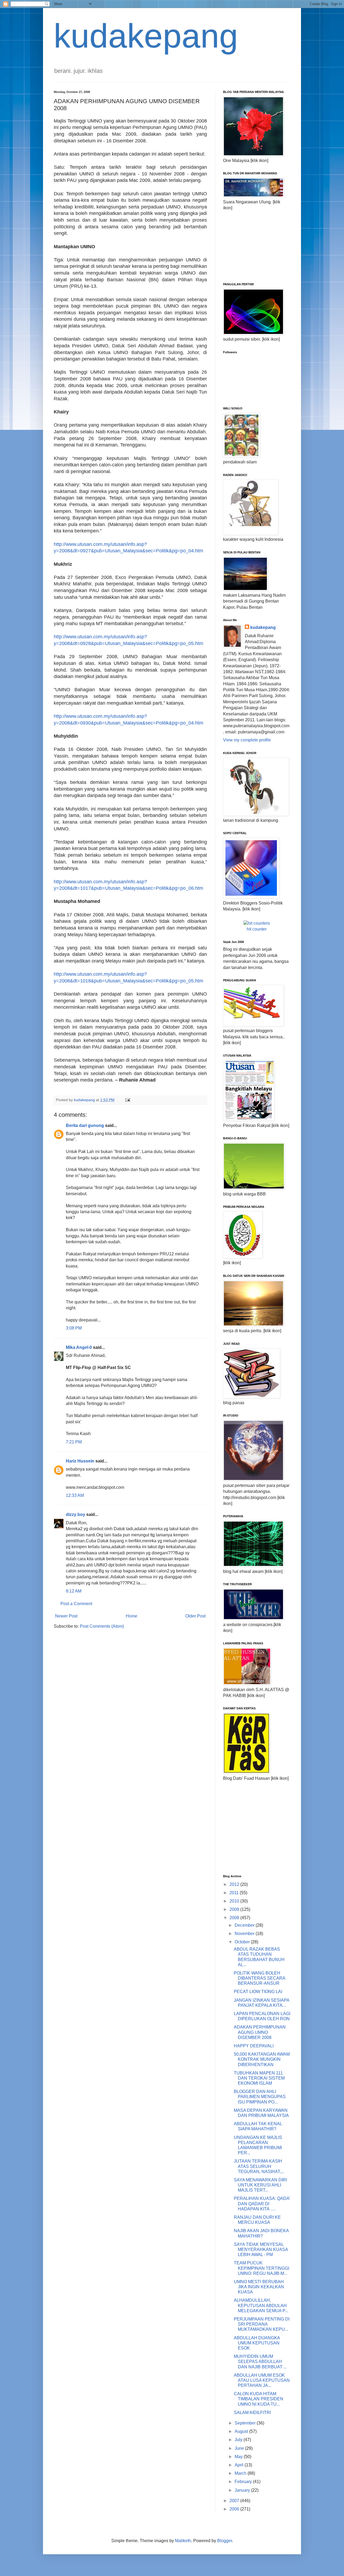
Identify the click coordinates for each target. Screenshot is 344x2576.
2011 (235, 1893)
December (245, 1925)
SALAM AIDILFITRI (252, 2413)
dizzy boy (76, 1514)
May (239, 2457)
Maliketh (183, 2541)
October (243, 1942)
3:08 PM (74, 1328)
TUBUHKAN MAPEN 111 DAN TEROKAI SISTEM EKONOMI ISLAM (259, 2078)
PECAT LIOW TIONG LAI (258, 1992)
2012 (235, 1884)
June (240, 2448)
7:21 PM (74, 1442)
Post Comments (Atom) (102, 1626)
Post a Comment (76, 1604)
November (245, 1934)
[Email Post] (127, 1100)
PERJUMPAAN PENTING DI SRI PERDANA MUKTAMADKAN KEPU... (262, 2324)
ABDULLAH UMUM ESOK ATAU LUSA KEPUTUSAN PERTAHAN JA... (262, 2380)
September (246, 2423)
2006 (235, 2509)
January (243, 2490)
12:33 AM (75, 1495)
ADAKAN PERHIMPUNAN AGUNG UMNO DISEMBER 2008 (260, 2032)
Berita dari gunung (85, 1125)
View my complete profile (247, 740)
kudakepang (146, 36)
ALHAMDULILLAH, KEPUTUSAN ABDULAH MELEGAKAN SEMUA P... (261, 2305)
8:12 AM (74, 1591)
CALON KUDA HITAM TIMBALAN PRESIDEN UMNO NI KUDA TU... (259, 2399)
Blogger (225, 2541)
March (241, 2473)
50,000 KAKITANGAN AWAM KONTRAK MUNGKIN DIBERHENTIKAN (262, 2059)
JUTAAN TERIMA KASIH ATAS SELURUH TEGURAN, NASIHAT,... (259, 2166)
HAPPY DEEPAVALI (254, 2046)
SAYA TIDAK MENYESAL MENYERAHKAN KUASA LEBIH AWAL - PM (261, 2249)
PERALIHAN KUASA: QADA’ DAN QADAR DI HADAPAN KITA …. (262, 2204)
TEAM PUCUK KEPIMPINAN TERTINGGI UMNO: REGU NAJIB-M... (261, 2268)
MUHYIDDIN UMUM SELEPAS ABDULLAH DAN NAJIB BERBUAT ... (260, 2361)
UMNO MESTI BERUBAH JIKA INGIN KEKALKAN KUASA (259, 2287)
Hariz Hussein (80, 1461)
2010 (235, 1901)
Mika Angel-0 (79, 1347)
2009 (235, 1909)
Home (132, 1616)
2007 (235, 2501)
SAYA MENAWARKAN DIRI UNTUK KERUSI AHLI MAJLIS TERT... (260, 2185)
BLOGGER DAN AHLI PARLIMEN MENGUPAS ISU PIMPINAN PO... (260, 2097)
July (239, 2440)
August (242, 2431)
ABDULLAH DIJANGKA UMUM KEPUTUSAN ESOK (257, 2343)
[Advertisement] (250, 246)
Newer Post (66, 1616)
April (240, 2465)
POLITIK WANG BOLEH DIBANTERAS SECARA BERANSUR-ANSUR (259, 1978)
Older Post (196, 1616)
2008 (235, 1918)
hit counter (257, 929)
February (244, 2482)
